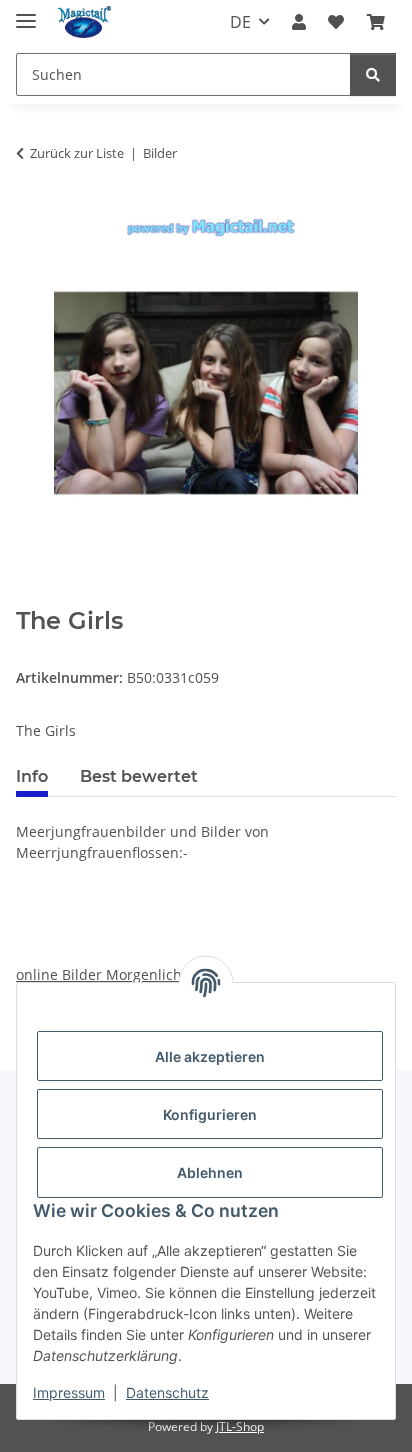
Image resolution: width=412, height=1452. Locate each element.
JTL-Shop (240, 1426)
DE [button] (240, 22)
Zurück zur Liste (77, 153)
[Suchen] (373, 74)
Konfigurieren (210, 1114)
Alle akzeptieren (210, 1056)
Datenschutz (167, 1392)
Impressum (69, 1392)
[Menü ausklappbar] (26, 12)
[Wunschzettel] (336, 22)
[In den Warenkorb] (32, 596)
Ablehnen (210, 1172)
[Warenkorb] (376, 22)
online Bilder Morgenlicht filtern (123, 974)
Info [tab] (32, 776)
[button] (299, 22)
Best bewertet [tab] (139, 776)
